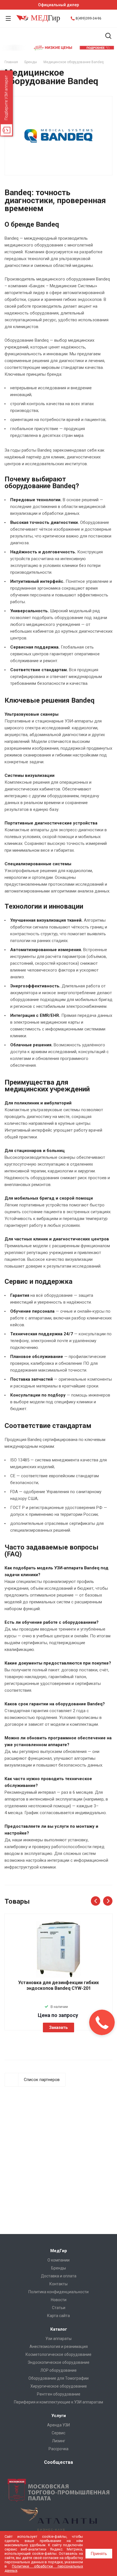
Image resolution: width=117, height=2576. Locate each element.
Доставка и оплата (59, 2276)
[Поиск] (108, 36)
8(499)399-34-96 (88, 18)
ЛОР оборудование (58, 2370)
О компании (58, 2260)
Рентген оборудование (59, 2394)
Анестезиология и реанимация (59, 2347)
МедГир (59, 2251)
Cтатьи (59, 2308)
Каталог (59, 2329)
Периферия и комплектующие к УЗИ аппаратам (58, 2402)
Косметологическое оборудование (58, 2354)
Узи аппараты (58, 2339)
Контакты (58, 2284)
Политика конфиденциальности (58, 2292)
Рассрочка (58, 2449)
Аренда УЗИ (58, 2425)
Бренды (58, 2268)
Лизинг (59, 2441)
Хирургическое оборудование (59, 2386)
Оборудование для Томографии (58, 2378)
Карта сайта (58, 2316)
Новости (59, 2300)
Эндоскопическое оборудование (58, 2362)
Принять (99, 2554)
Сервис (58, 2433)
